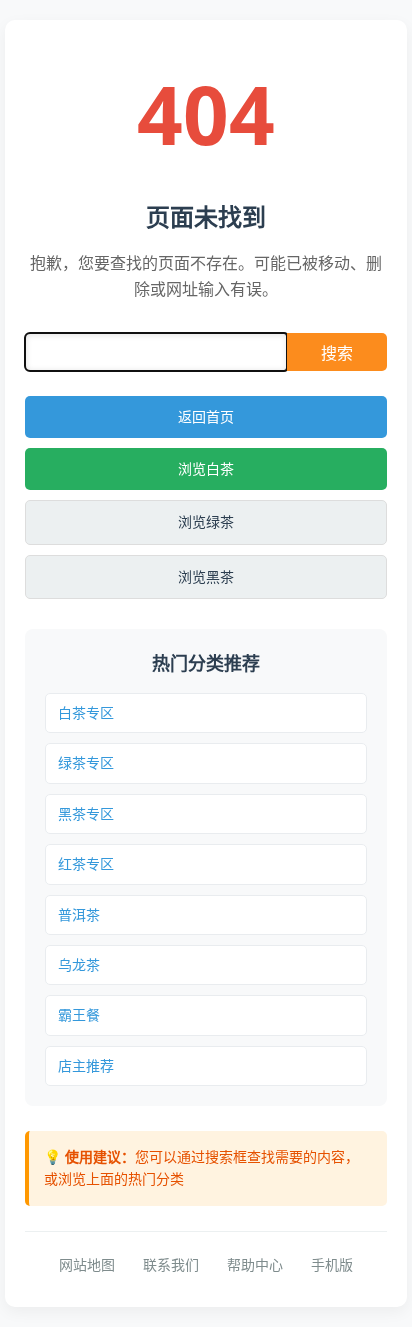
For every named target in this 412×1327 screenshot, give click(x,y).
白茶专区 (86, 712)
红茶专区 (86, 863)
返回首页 (206, 416)
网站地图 (87, 1264)
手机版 (332, 1264)
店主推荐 (86, 1065)
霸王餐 (79, 1014)
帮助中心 (255, 1264)
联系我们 (171, 1264)
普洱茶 (79, 914)
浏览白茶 (206, 468)
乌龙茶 (79, 964)
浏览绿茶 (206, 521)
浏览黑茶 (206, 576)
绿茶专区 (86, 762)
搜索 (337, 353)
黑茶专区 (86, 813)
